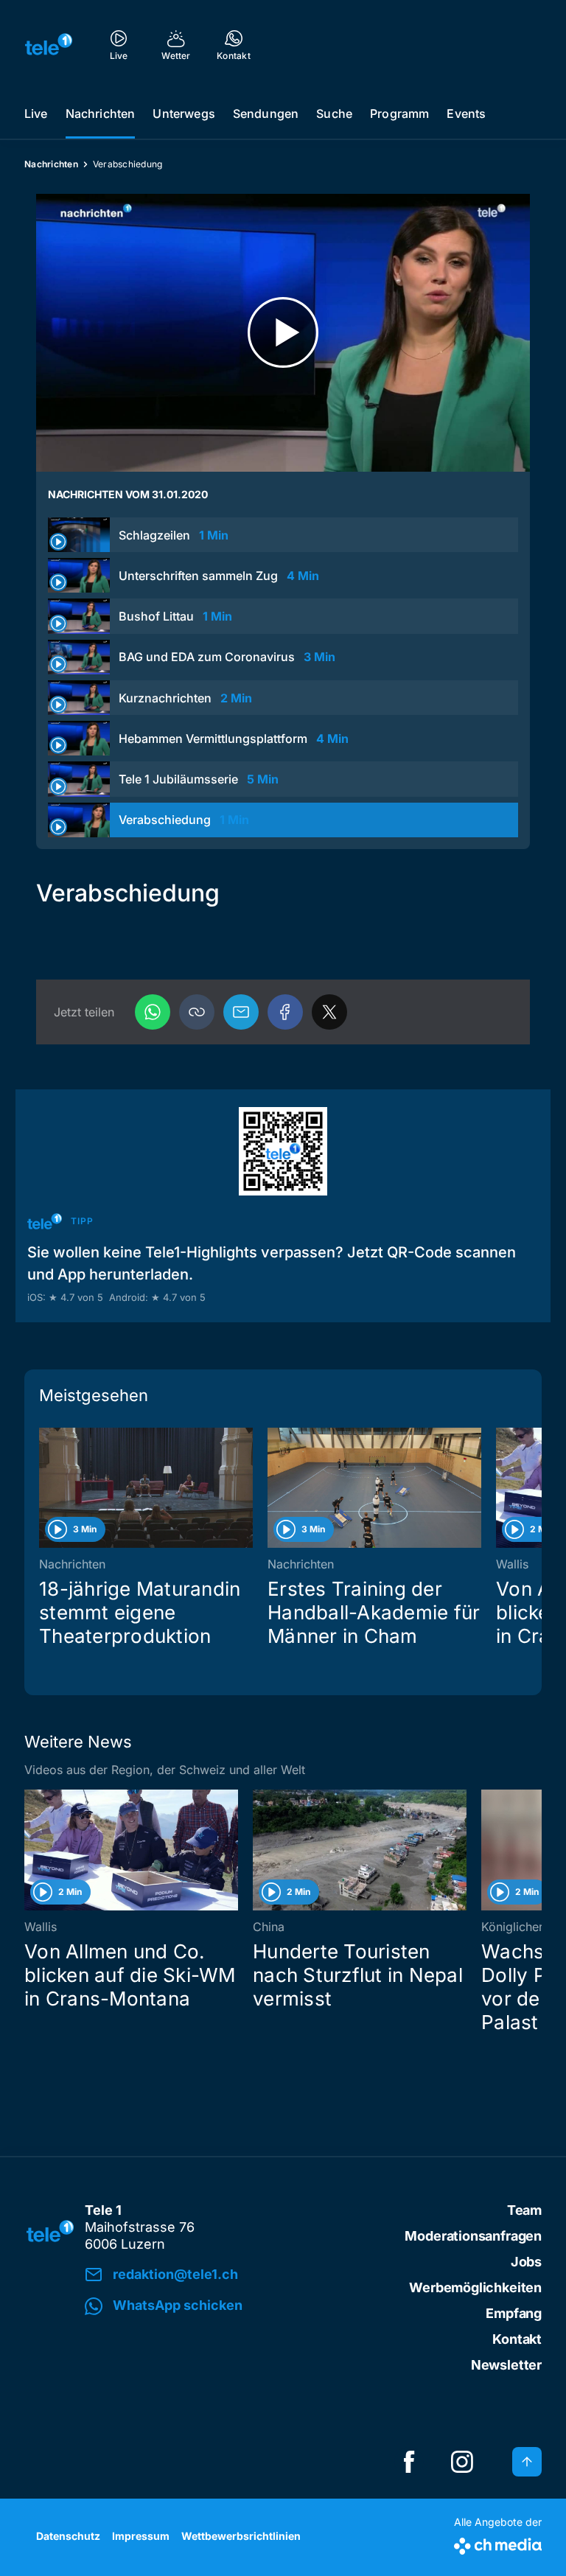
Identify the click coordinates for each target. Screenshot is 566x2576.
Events (466, 114)
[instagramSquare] (462, 2462)
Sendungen (266, 114)
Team (524, 2210)
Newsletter (506, 2365)
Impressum (141, 2536)
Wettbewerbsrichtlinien (241, 2536)
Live (36, 114)
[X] (329, 1012)
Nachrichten (101, 114)
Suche (334, 114)
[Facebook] (285, 1012)
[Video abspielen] (283, 333)
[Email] (241, 1012)
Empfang (514, 2313)
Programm (399, 114)
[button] (197, 1012)
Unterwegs (184, 114)
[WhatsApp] (153, 1012)
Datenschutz (68, 2536)
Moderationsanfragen (473, 2236)
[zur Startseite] (49, 44)
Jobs (526, 2262)
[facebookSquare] (409, 2462)
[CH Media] (498, 2543)
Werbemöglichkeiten (475, 2287)
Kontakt (517, 2339)
